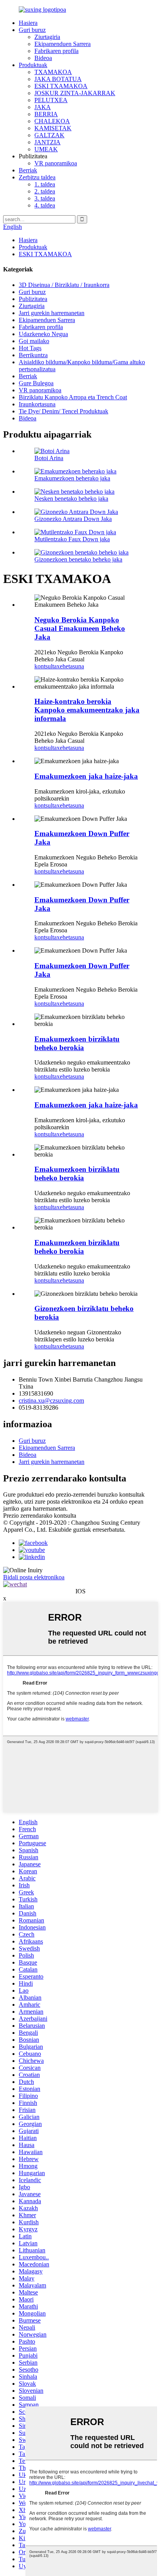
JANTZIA (47, 142)
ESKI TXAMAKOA (61, 86)
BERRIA (46, 114)
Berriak (28, 170)
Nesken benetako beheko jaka (71, 499)
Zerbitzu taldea (37, 177)
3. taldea (45, 198)
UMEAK (46, 149)
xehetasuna (70, 666)
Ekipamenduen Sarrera (63, 44)
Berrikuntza (33, 355)
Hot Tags (30, 348)
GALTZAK (49, 135)
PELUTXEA (51, 100)
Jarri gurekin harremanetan (52, 313)
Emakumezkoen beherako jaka (72, 478)
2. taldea (45, 191)
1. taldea (45, 184)
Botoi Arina (49, 458)
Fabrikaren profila (56, 51)
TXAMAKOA (53, 72)
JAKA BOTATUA (58, 79)
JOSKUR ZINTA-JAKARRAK (75, 93)
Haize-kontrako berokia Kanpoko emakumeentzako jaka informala (87, 710)
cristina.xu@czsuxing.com (51, 1401)
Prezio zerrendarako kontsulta (40, 1516)
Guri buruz (32, 30)
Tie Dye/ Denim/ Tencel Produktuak (64, 411)
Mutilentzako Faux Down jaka (72, 539)
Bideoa (43, 58)
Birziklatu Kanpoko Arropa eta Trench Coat (73, 397)
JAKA (43, 107)
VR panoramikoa (56, 163)
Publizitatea (33, 299)
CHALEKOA (52, 121)
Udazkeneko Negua (43, 334)
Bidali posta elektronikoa (34, 1577)
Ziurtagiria (47, 37)
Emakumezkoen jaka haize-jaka (86, 776)
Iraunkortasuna (37, 404)
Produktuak (33, 65)
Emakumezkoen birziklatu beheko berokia (77, 1043)
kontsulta (46, 666)
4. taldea (45, 205)
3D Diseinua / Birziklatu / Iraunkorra (64, 285)
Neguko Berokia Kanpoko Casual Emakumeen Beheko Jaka (80, 628)
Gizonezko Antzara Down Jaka (73, 519)
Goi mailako (34, 341)
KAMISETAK (53, 128)
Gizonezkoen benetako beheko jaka (78, 559)
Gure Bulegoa (36, 383)
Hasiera (28, 23)
